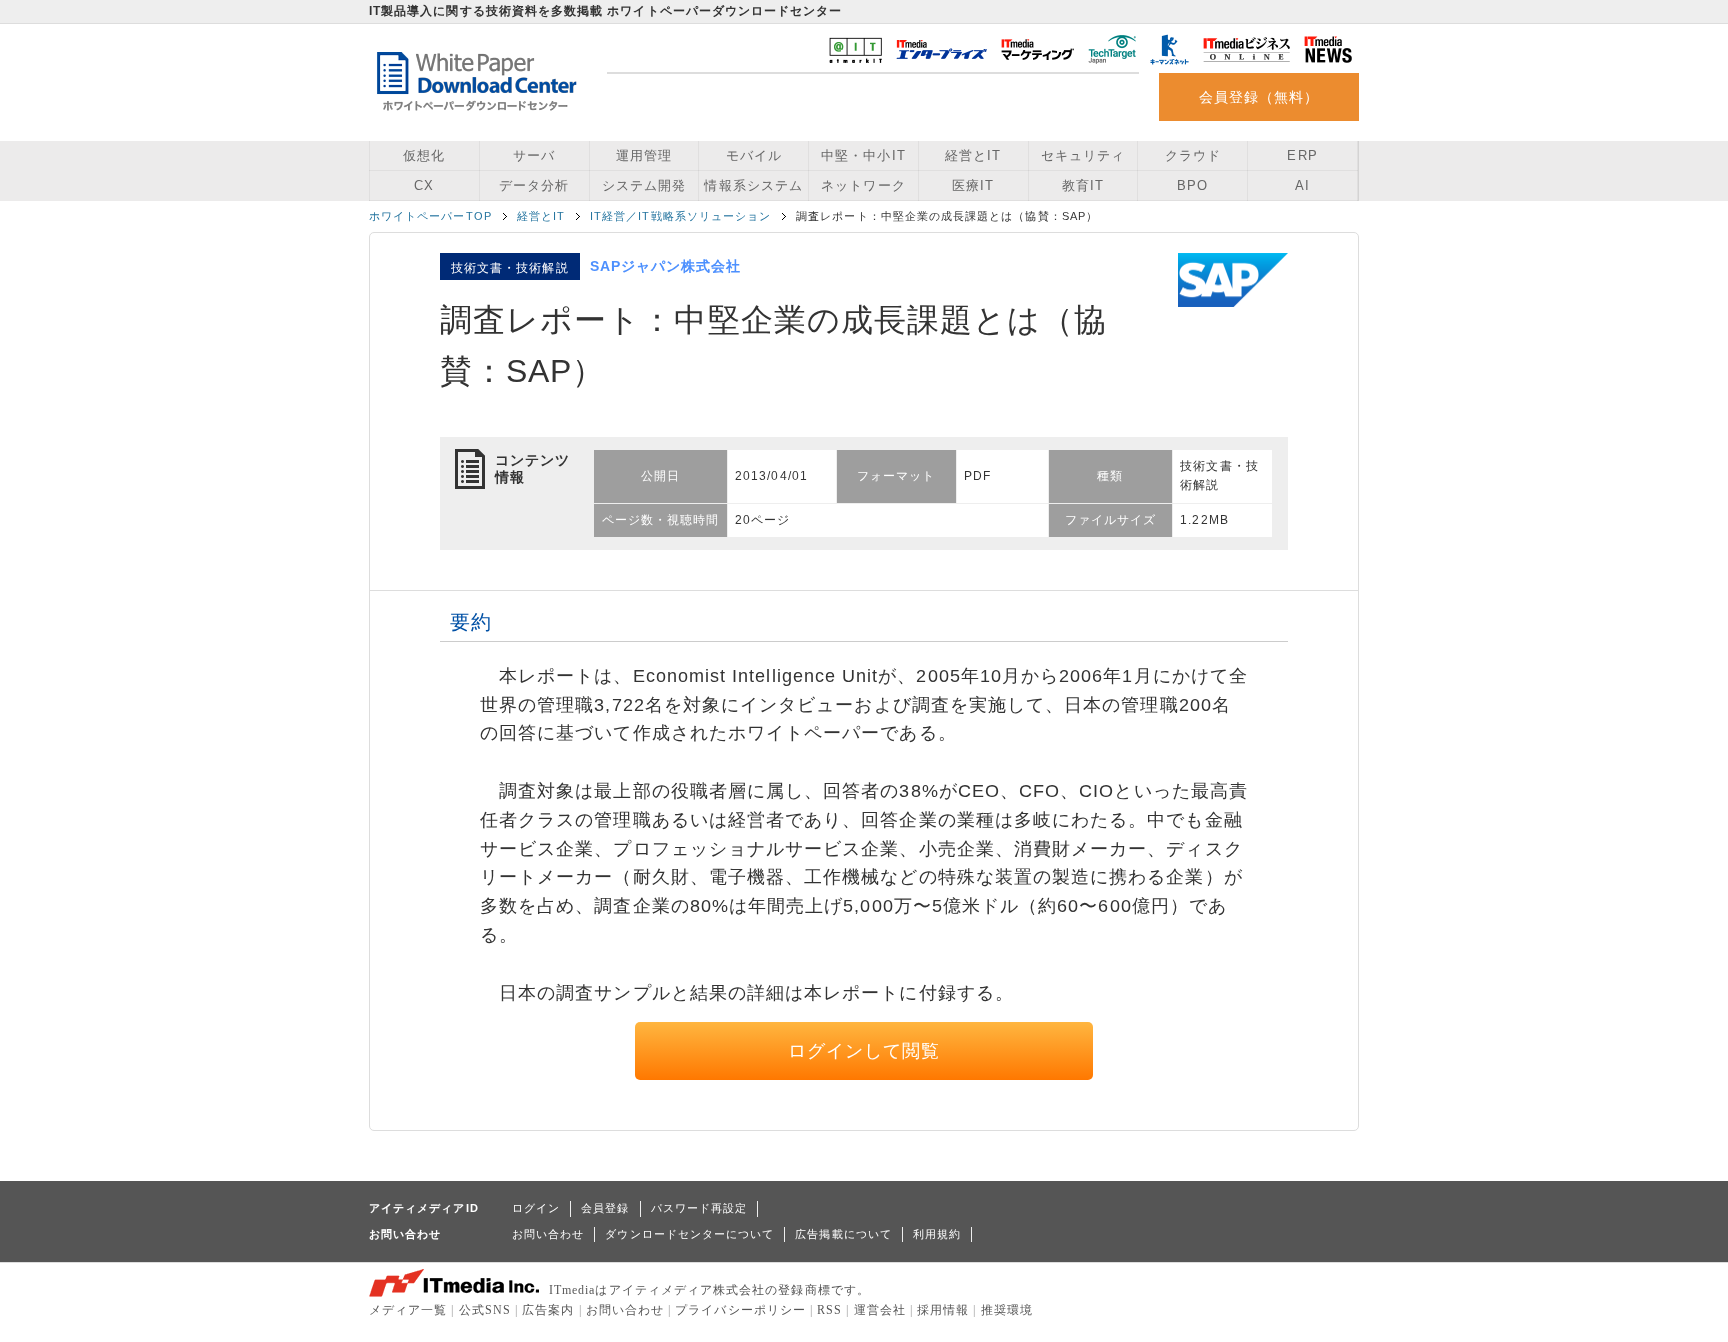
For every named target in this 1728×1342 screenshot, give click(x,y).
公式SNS (485, 1310)
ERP (1302, 155)
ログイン (536, 1208)
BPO (1192, 185)
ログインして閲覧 (864, 1051)
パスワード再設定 (699, 1208)
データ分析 (534, 185)
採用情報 (943, 1310)
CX (424, 185)
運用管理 (644, 155)
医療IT (973, 185)
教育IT (1083, 185)
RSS (829, 1310)
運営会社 (880, 1310)
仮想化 (424, 155)
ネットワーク (863, 185)
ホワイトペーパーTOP (430, 216)
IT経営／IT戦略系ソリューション (680, 216)
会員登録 (605, 1208)
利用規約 (937, 1234)
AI (1302, 185)
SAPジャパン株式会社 (666, 266)
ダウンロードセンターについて (689, 1234)
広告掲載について (843, 1234)
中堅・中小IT (863, 155)
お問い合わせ (548, 1234)
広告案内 (548, 1310)
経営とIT (973, 155)
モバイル (754, 155)
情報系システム (753, 185)
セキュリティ (1083, 155)
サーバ (534, 155)
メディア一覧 (408, 1310)
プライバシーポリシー (740, 1310)
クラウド (1193, 155)
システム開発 (644, 185)
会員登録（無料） (1259, 97)
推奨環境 (1007, 1310)
